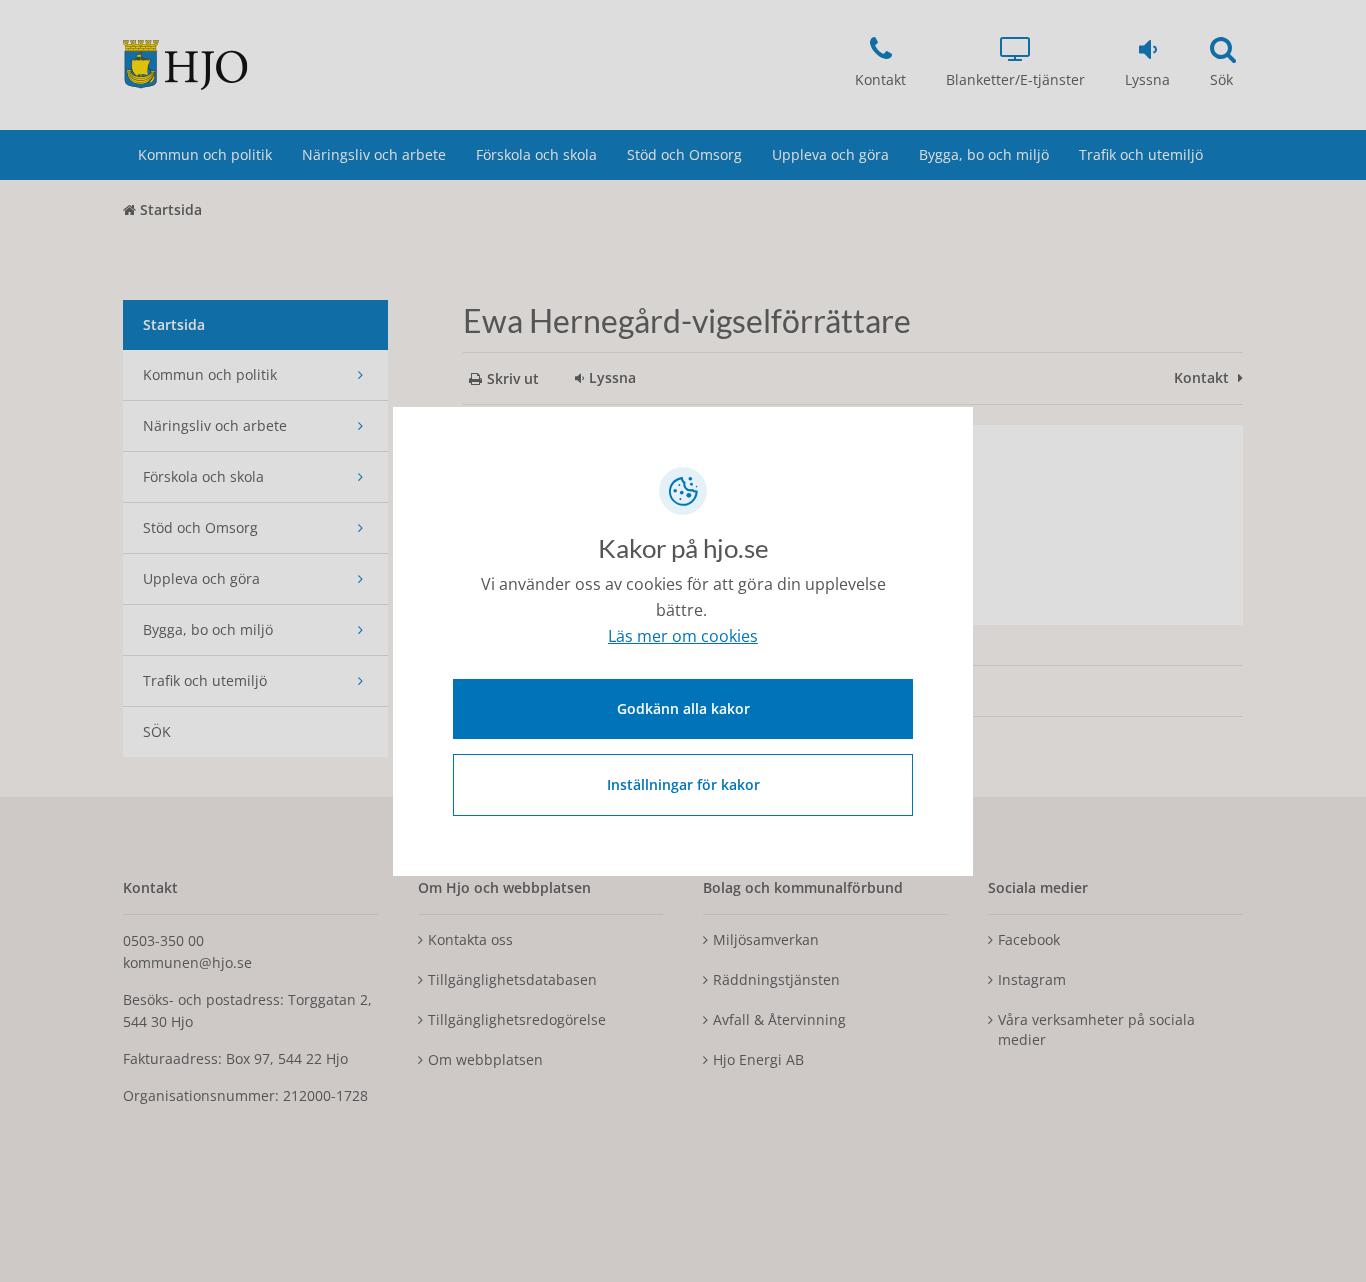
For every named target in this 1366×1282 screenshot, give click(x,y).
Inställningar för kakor (683, 784)
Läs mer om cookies (683, 636)
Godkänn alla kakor (683, 708)
